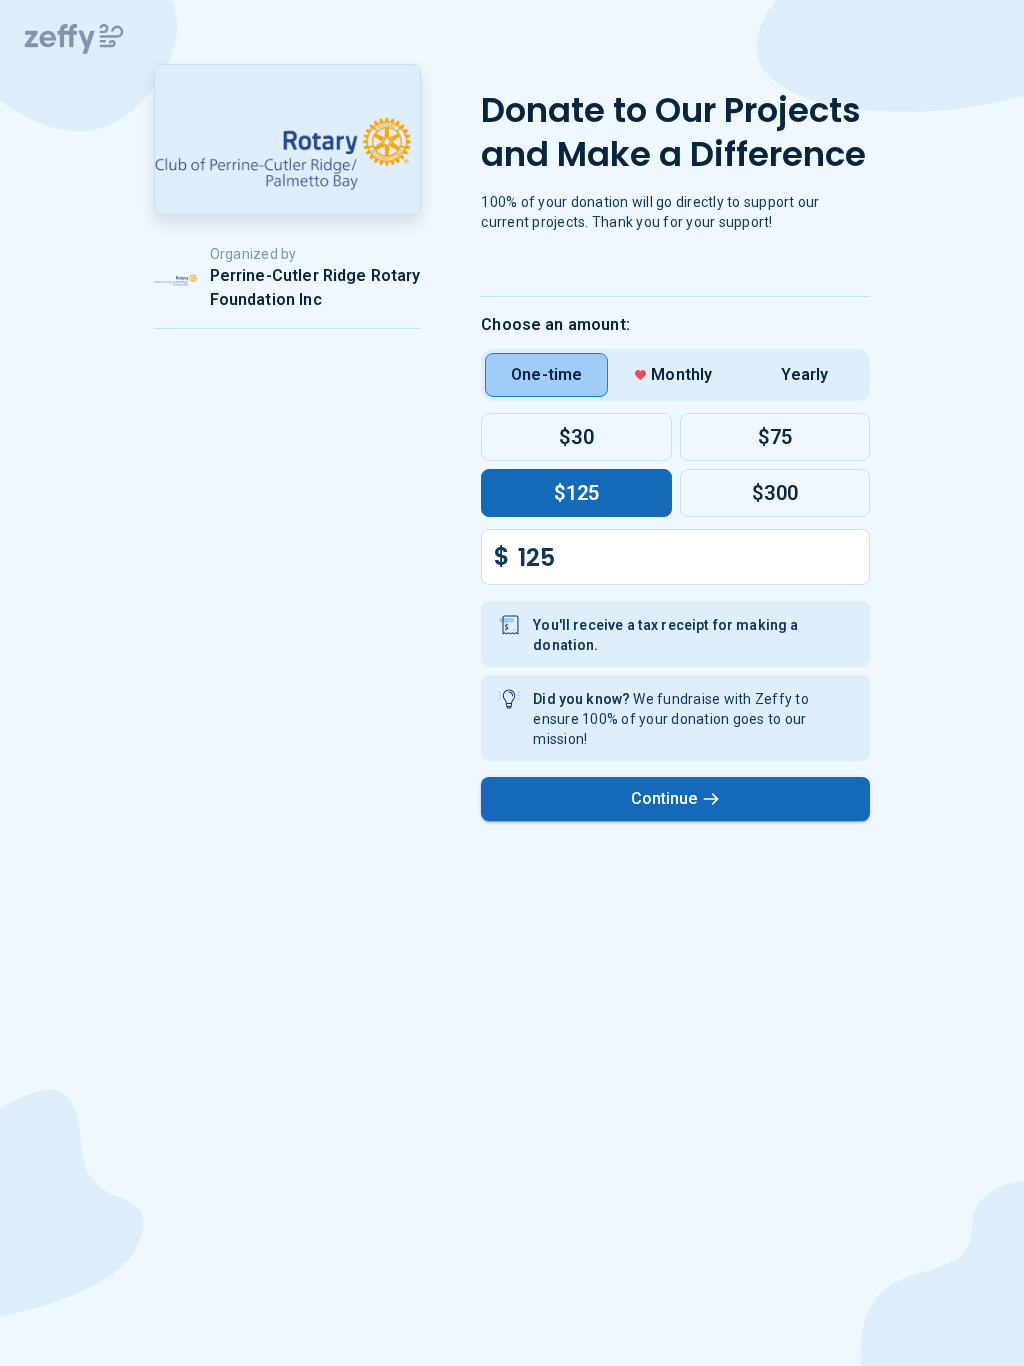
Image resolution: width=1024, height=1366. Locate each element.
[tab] (546, 375)
